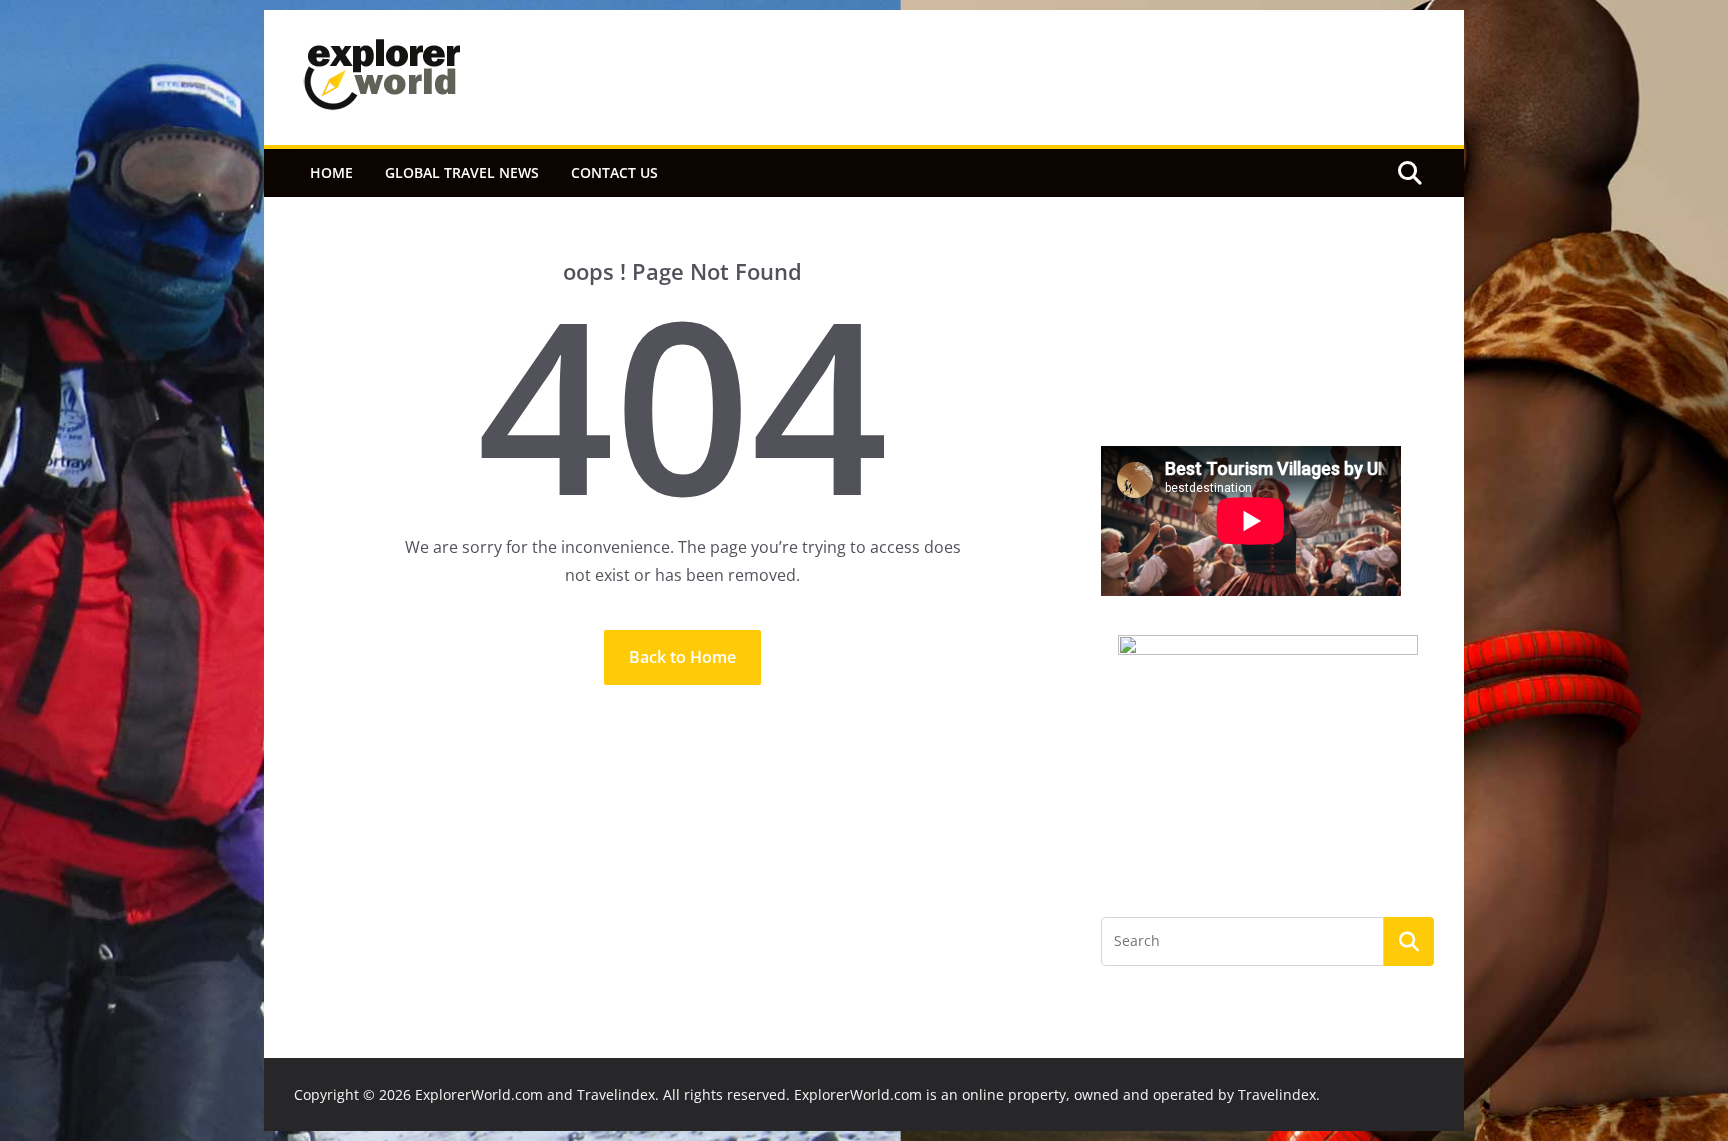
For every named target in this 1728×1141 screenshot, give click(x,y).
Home (331, 172)
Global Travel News (462, 172)
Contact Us (614, 172)
